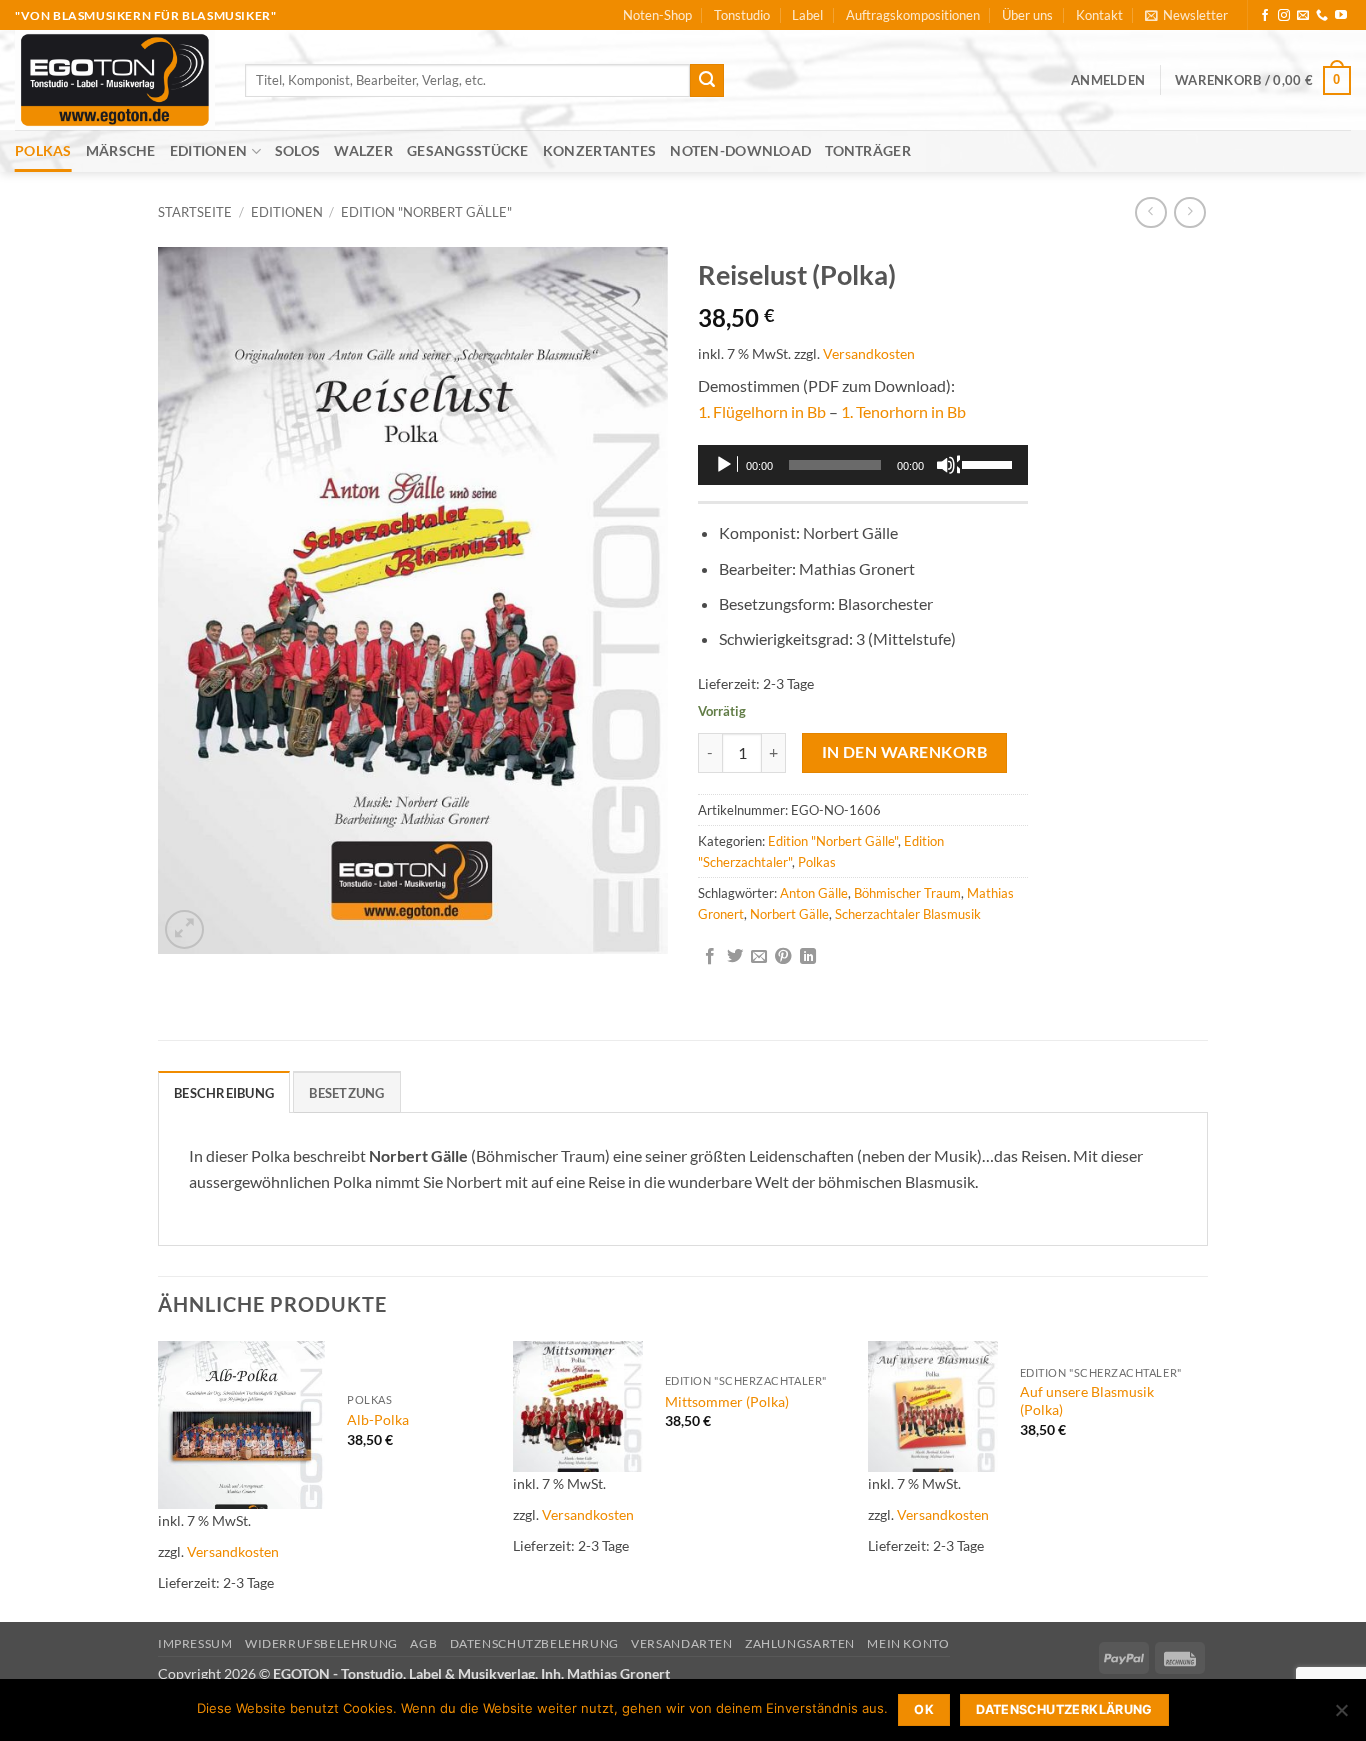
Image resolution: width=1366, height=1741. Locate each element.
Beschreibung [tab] (224, 1093)
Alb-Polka (378, 1419)
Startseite (195, 212)
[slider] (990, 463)
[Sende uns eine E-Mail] (1303, 16)
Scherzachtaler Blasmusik (908, 914)
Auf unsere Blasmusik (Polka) (1087, 1401)
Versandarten (681, 1643)
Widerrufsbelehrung (321, 1643)
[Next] (1202, 1479)
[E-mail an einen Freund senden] (759, 957)
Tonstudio (742, 15)
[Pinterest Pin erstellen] (783, 957)
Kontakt (1099, 15)
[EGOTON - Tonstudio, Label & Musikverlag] (115, 80)
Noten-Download (740, 150)
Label (807, 15)
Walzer (363, 150)
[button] (1186, 15)
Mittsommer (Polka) (727, 1401)
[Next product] (1150, 212)
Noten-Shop (657, 15)
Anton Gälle (814, 893)
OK (924, 1709)
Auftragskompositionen (913, 15)
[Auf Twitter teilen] (735, 957)
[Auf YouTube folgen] (1341, 16)
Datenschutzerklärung (1064, 1709)
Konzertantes (599, 150)
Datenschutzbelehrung (534, 1643)
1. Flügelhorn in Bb (762, 411)
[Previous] (159, 1479)
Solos (297, 150)
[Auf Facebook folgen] (1265, 16)
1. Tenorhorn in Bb (903, 411)
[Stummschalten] (948, 465)
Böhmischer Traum (907, 893)
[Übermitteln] (707, 81)
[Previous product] (1189, 212)
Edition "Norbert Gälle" (426, 212)
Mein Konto (908, 1643)
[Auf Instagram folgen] (1284, 16)
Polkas (43, 150)
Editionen (209, 150)
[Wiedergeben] (726, 465)
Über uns (1027, 15)
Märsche (121, 150)
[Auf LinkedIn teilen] (808, 957)
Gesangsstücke (468, 150)
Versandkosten (869, 353)
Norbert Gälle (789, 914)
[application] (863, 465)
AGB (423, 1643)
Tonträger (868, 150)
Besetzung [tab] (346, 1093)
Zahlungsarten (800, 1643)
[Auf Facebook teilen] (710, 957)
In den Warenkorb (904, 752)
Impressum (195, 1643)
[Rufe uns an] (1322, 16)
